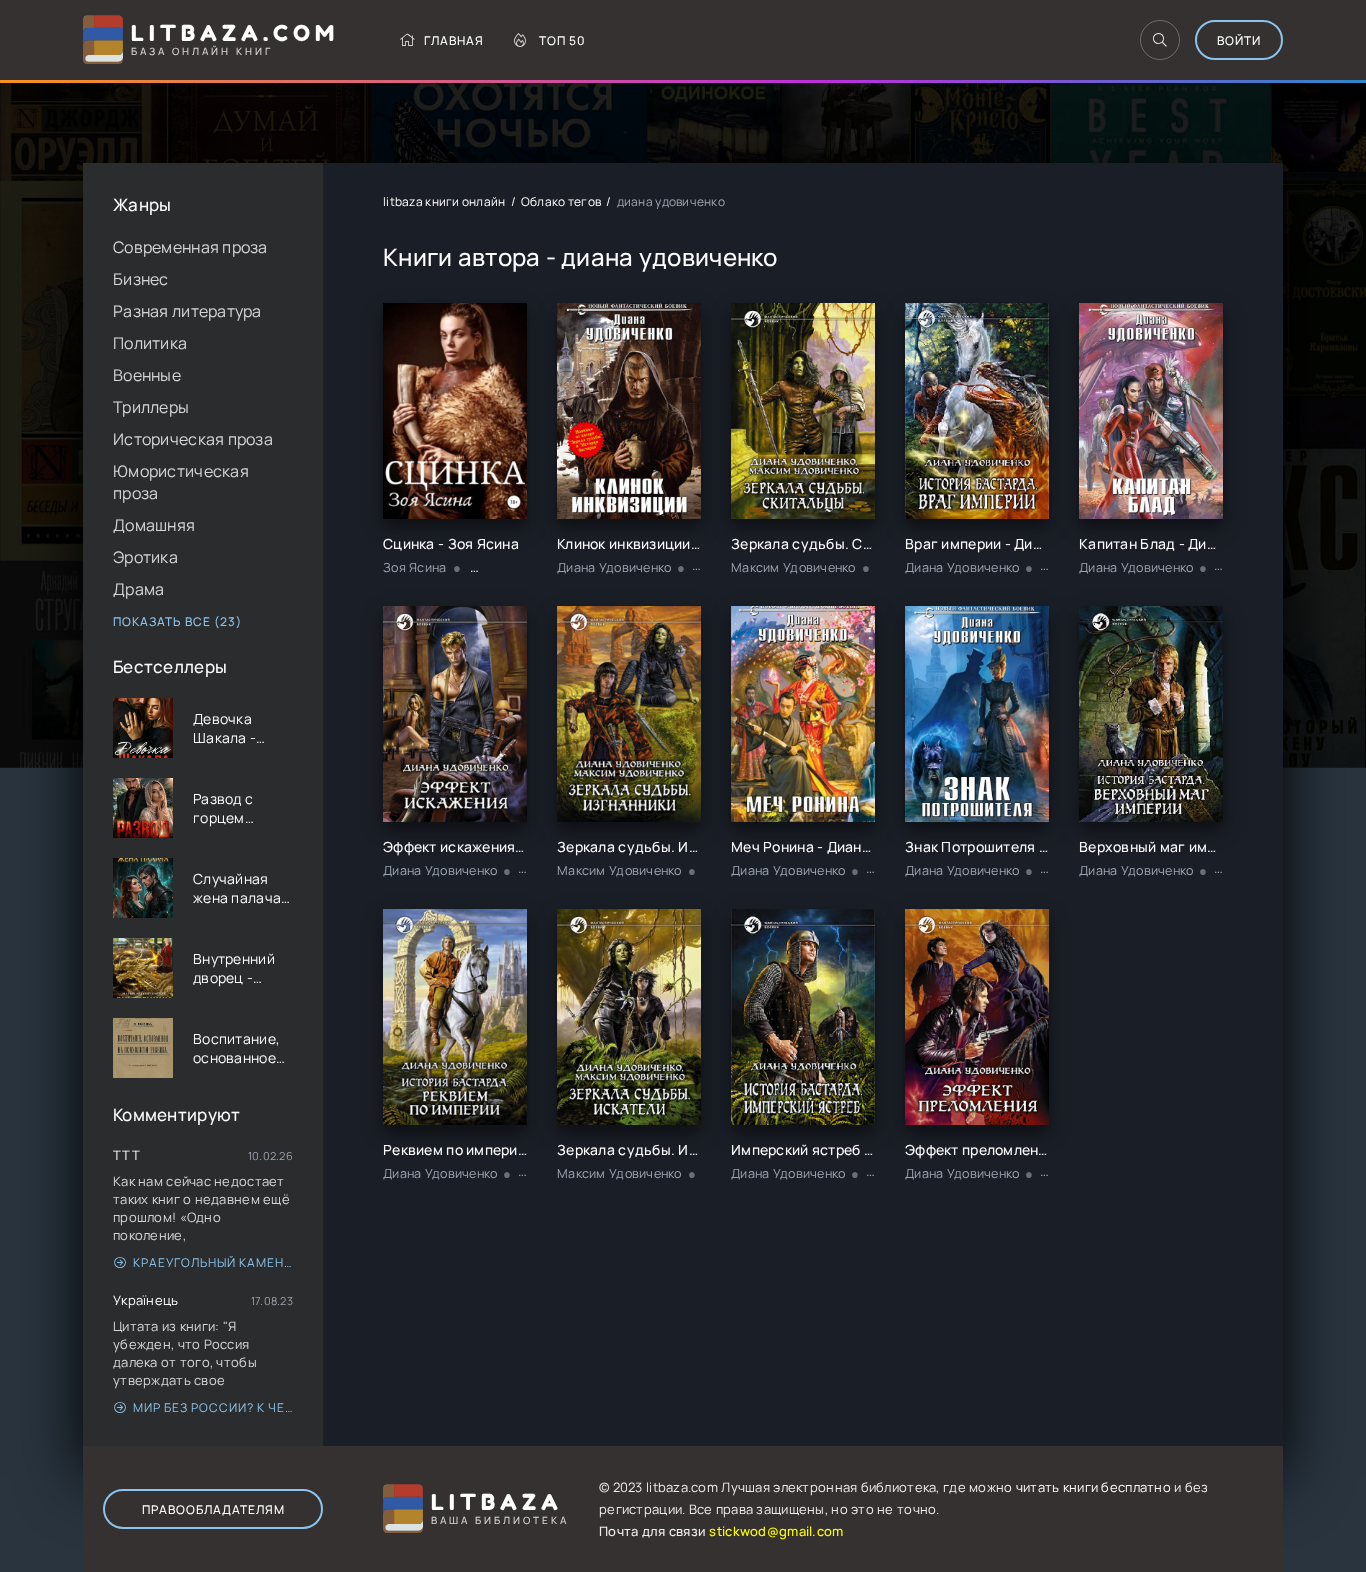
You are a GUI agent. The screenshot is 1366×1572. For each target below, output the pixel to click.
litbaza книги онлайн (444, 201)
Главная (454, 40)
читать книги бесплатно (1093, 1487)
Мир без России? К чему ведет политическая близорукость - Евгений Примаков (213, 1407)
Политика (150, 343)
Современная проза (190, 247)
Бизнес (141, 279)
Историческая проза (193, 439)
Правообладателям (213, 1509)
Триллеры (151, 407)
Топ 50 (562, 40)
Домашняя (154, 525)
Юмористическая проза (181, 482)
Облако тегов (561, 201)
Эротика (145, 557)
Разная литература (187, 311)
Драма (138, 589)
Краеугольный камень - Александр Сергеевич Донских (213, 1262)
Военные (147, 375)
